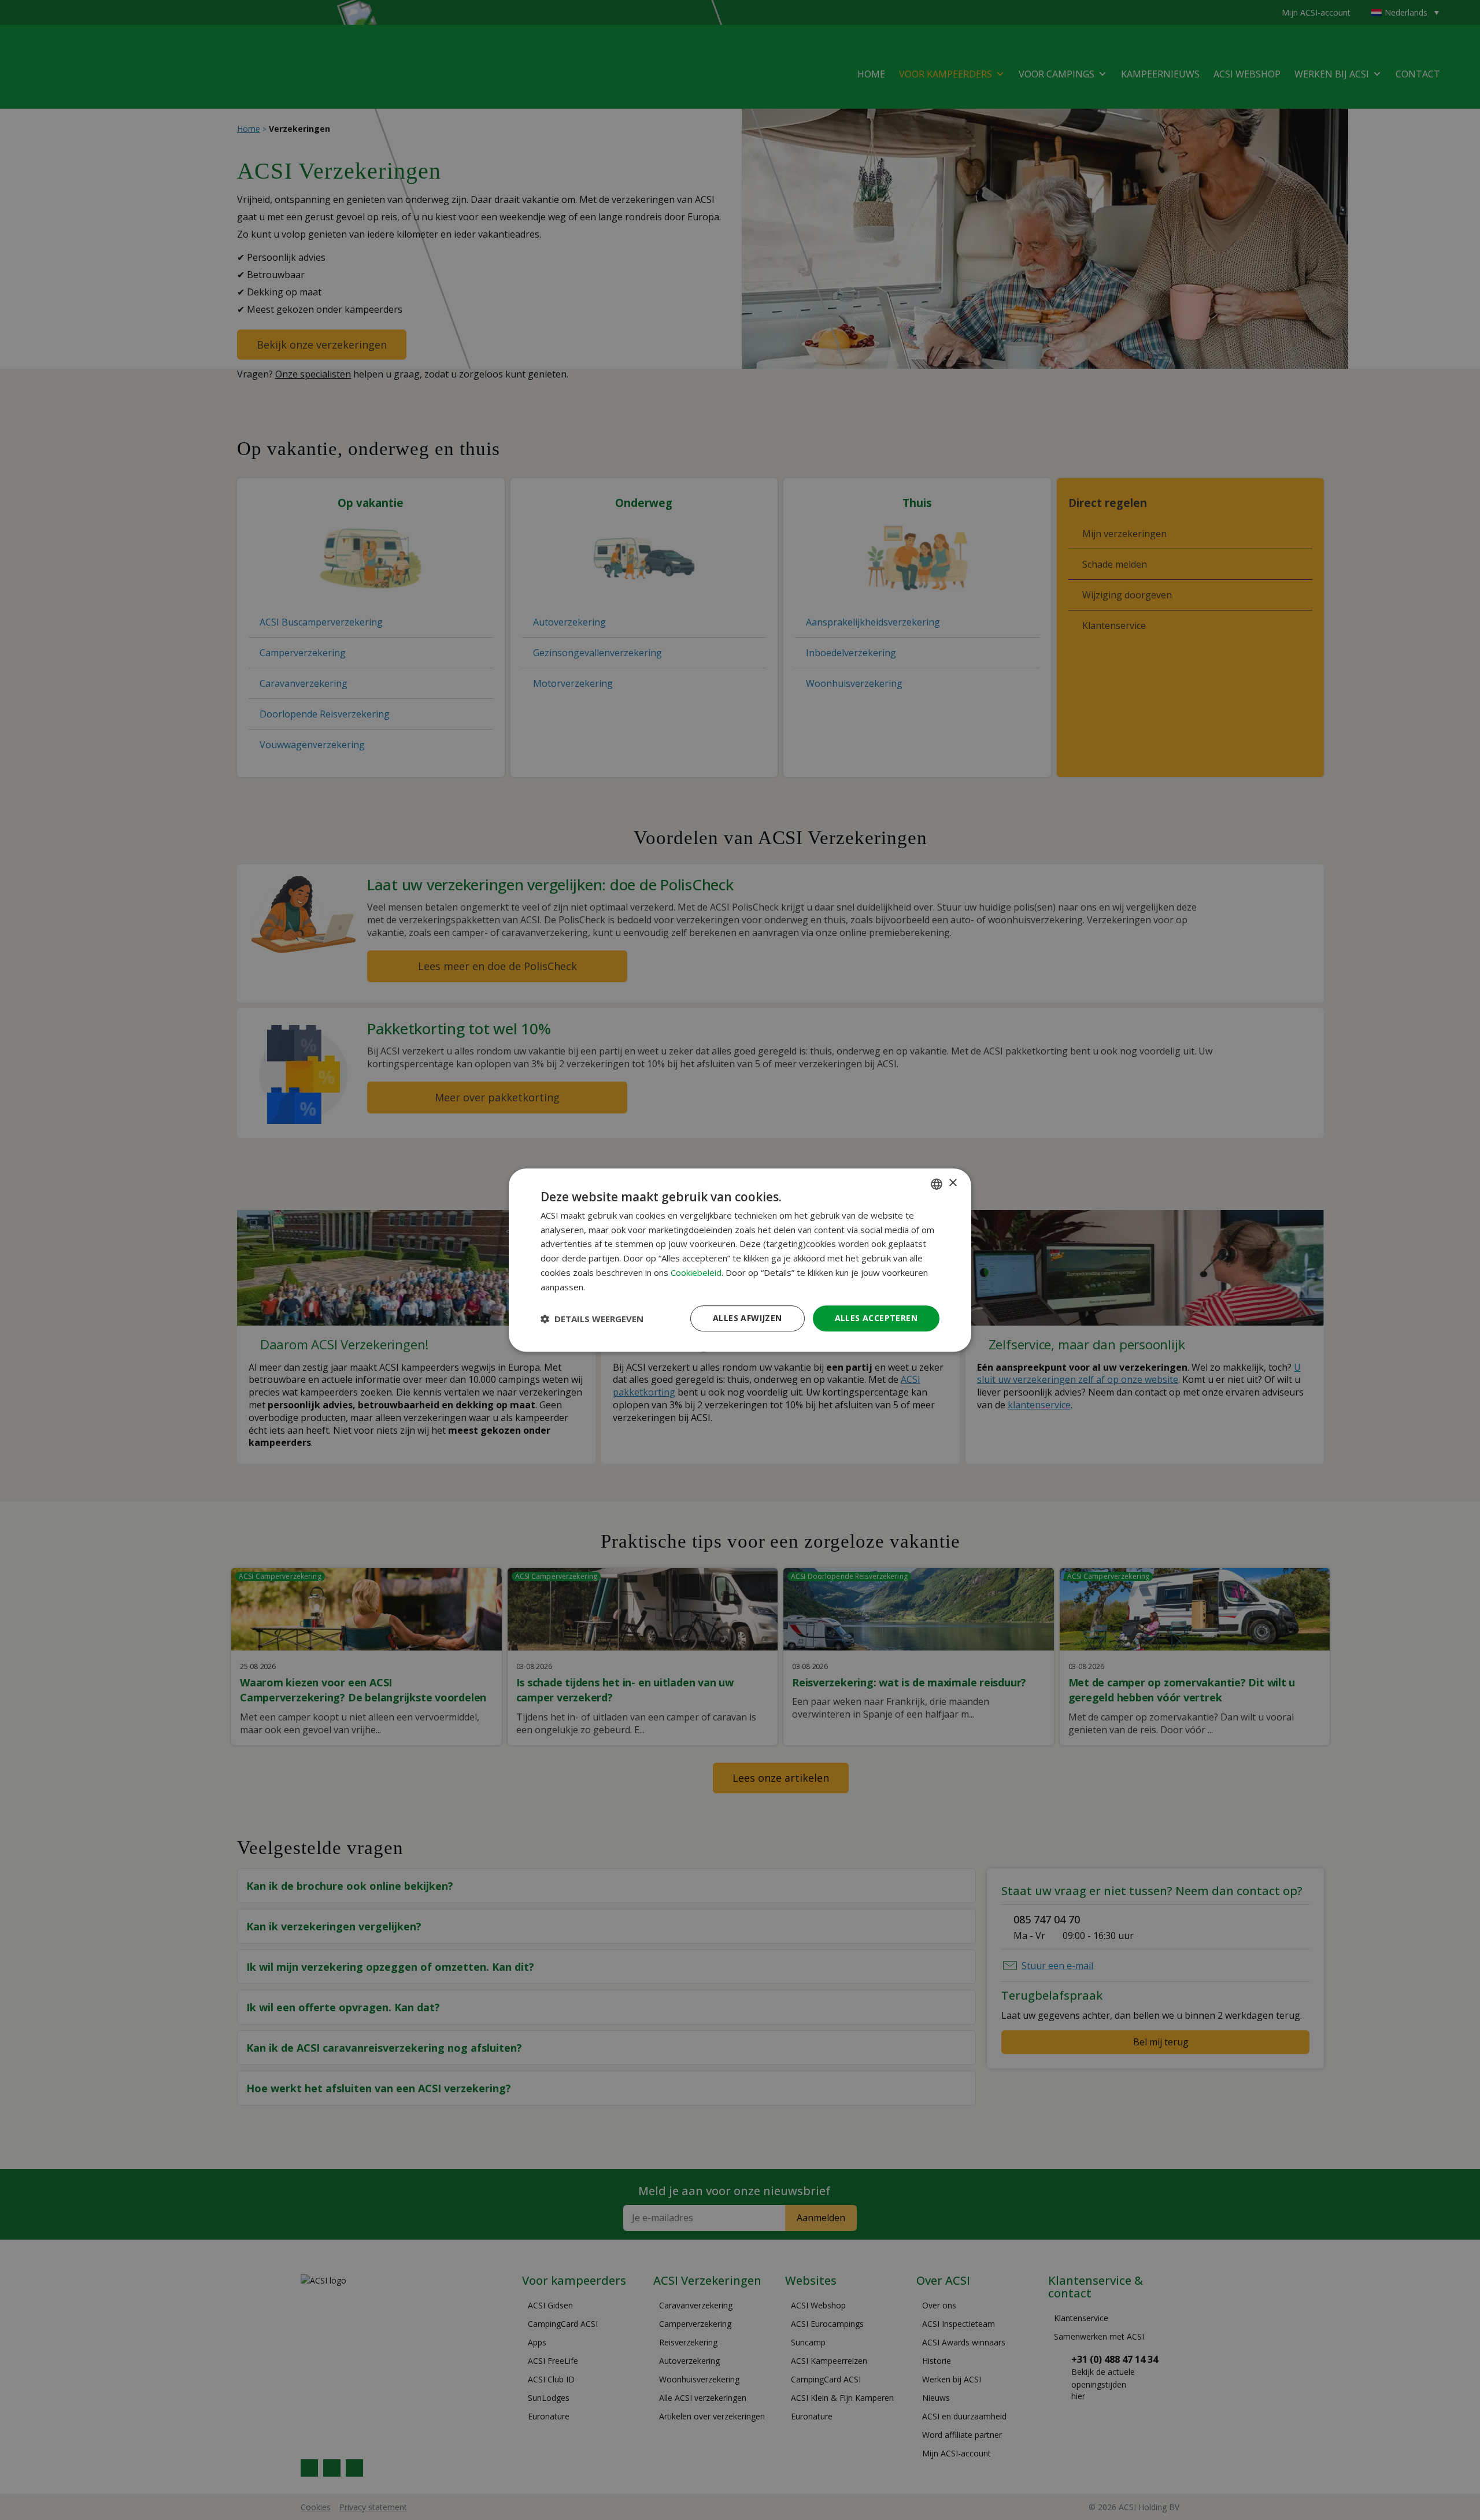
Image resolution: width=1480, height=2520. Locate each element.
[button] (592, 1319)
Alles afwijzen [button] (748, 1318)
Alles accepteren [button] (876, 1318)
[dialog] (740, 1260)
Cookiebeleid (696, 1272)
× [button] (952, 1183)
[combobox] (937, 1184)
